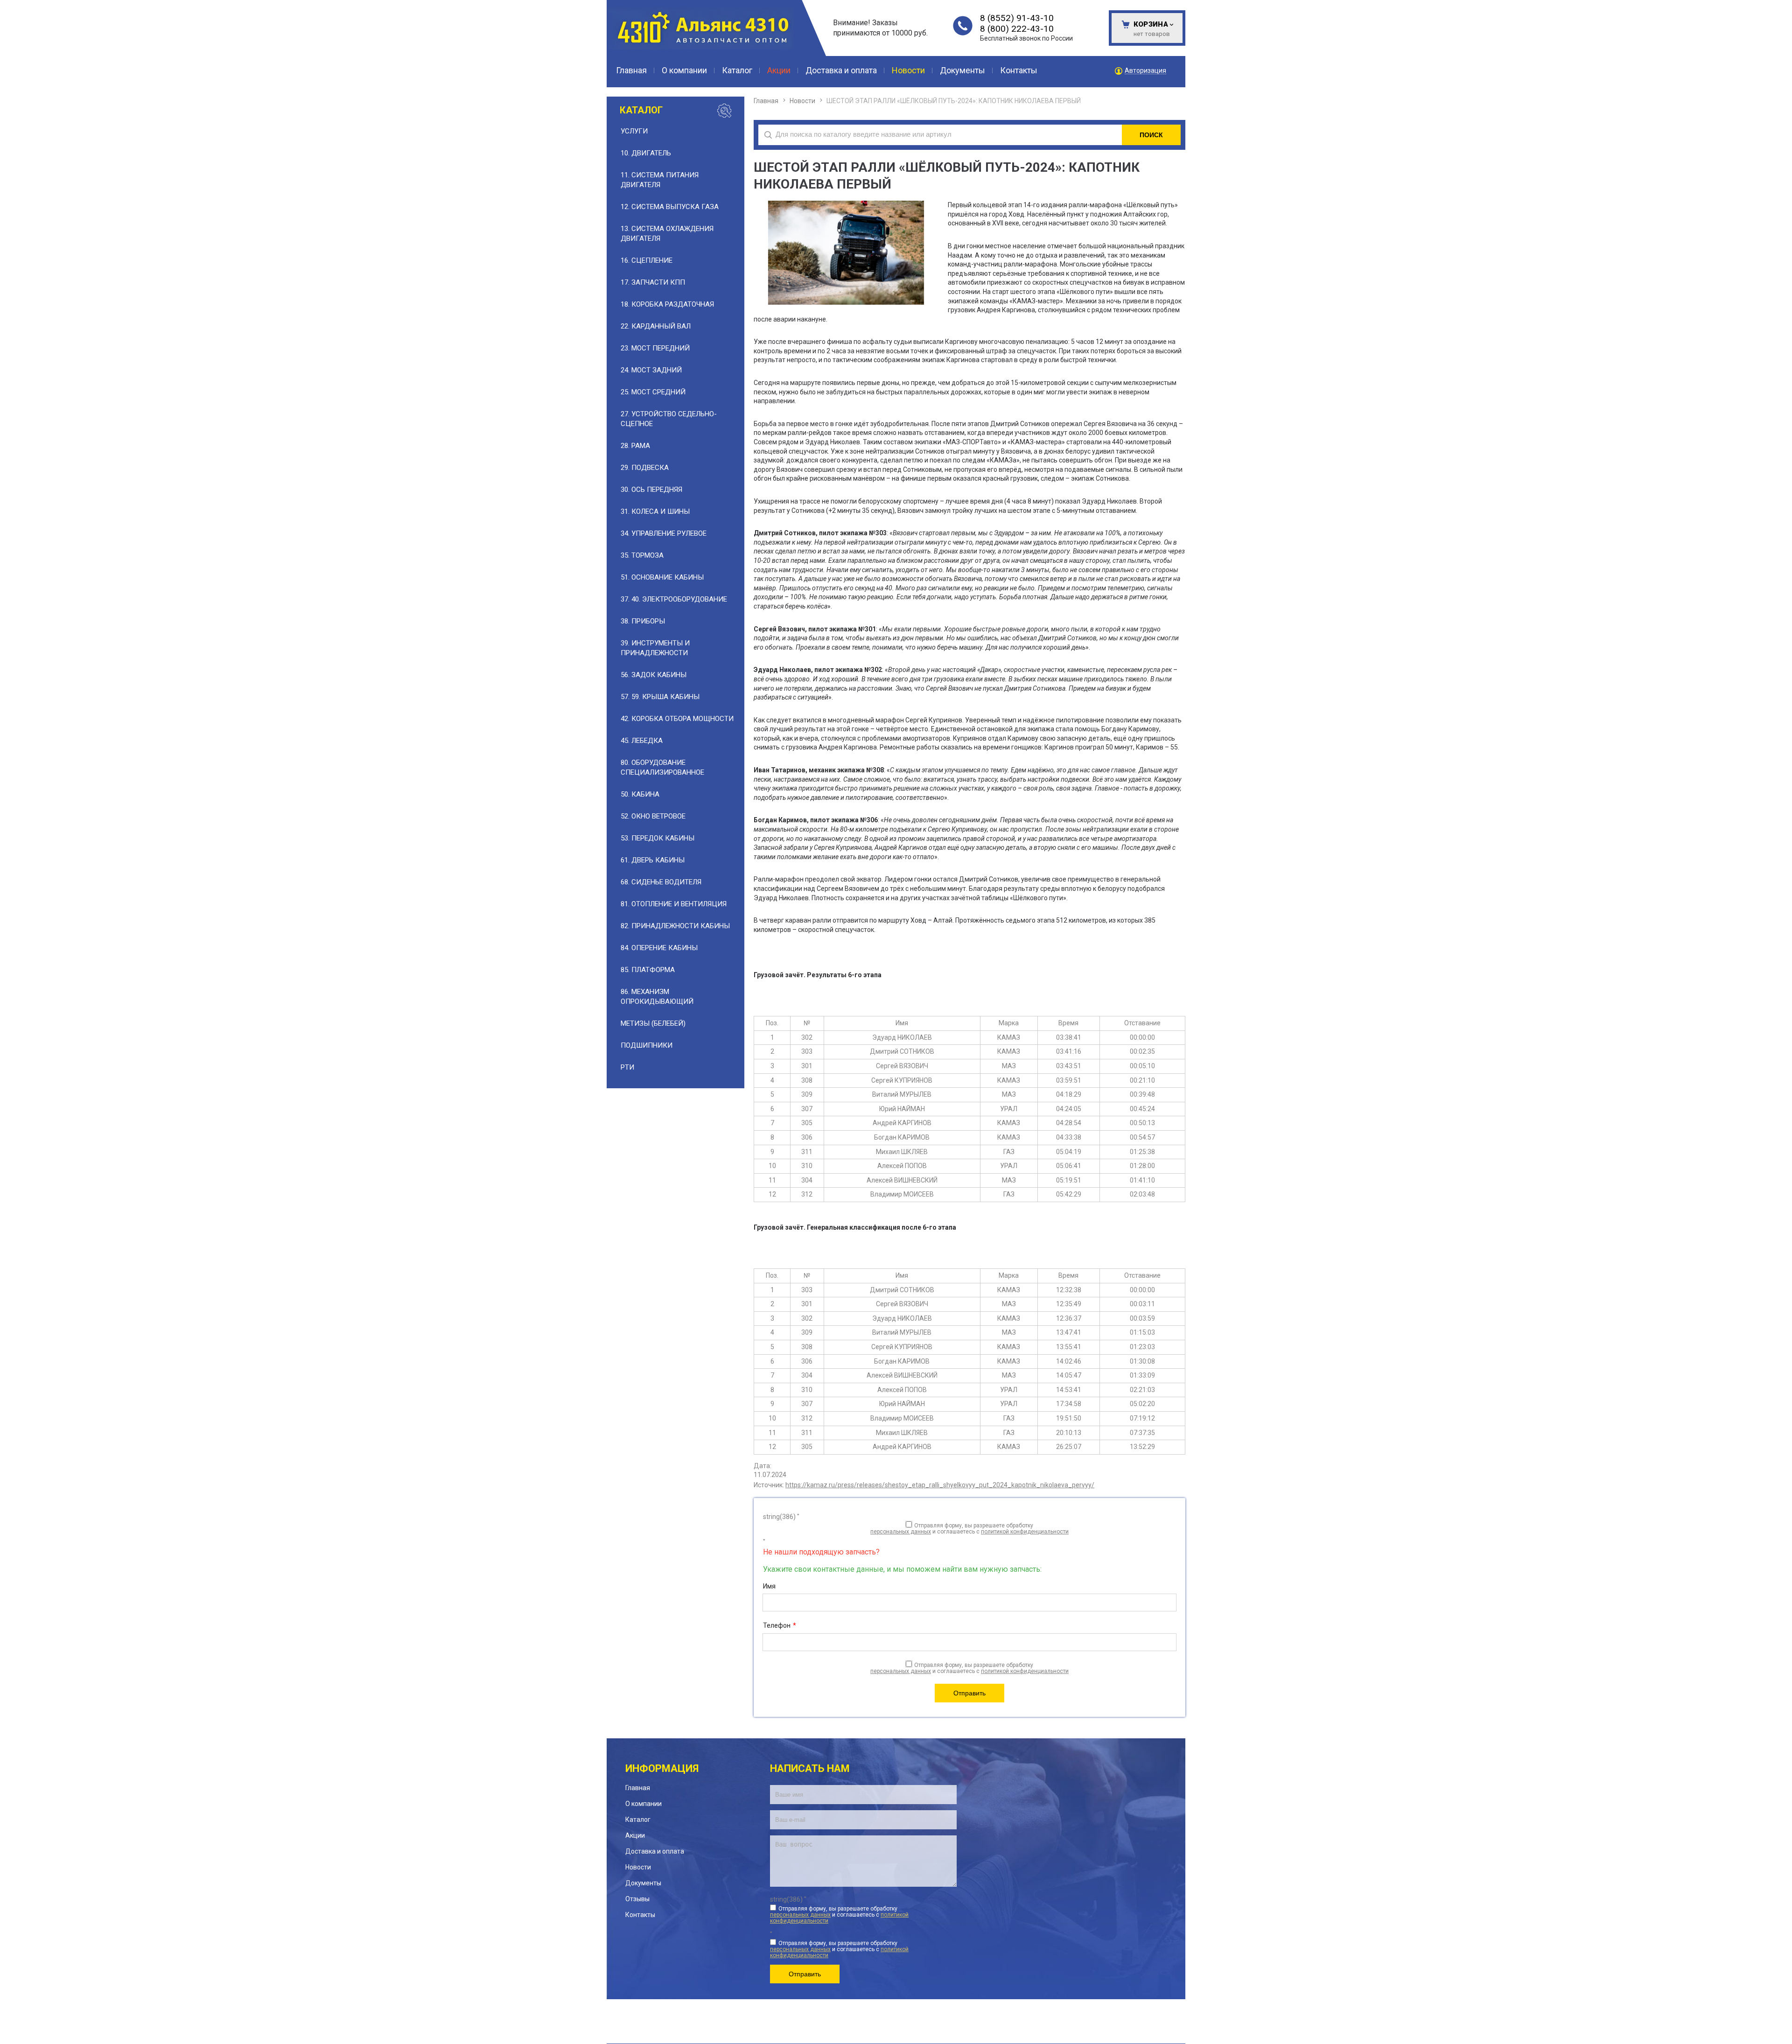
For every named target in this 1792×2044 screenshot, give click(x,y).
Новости (802, 101)
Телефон (780, 1625)
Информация (662, 1768)
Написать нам (810, 1768)
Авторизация (1145, 71)
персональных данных (901, 1532)
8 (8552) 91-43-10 (1017, 18)
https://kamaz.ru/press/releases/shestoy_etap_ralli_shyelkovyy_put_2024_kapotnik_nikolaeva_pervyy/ (940, 1485)
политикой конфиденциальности (1025, 1532)
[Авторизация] (1787, 5)
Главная (766, 101)
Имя (769, 1586)
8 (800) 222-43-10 (1017, 29)
